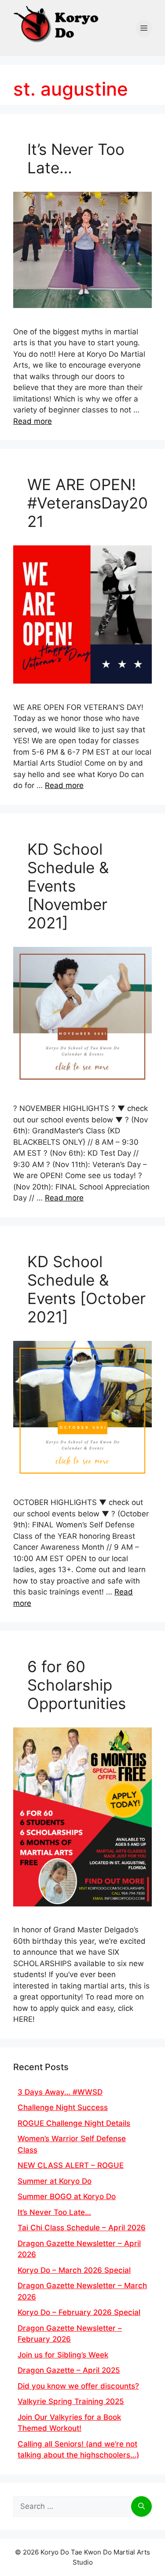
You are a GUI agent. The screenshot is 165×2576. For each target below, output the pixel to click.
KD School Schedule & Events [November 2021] (68, 886)
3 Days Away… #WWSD (60, 2092)
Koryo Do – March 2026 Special (74, 2270)
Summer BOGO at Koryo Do (67, 2196)
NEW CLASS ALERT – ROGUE (71, 2165)
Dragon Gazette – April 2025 (69, 2370)
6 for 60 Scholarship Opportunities (77, 1685)
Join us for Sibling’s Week (63, 2355)
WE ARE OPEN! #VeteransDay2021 (88, 503)
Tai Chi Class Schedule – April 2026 (82, 2228)
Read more (33, 421)
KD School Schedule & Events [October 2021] (86, 1289)
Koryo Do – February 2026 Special (79, 2312)
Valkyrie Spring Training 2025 (71, 2401)
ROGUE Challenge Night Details (74, 2123)
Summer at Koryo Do (55, 2181)
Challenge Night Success (63, 2107)
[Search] (141, 2507)
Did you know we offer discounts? (78, 2386)
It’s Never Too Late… (54, 2212)
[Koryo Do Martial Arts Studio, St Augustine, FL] (57, 22)
